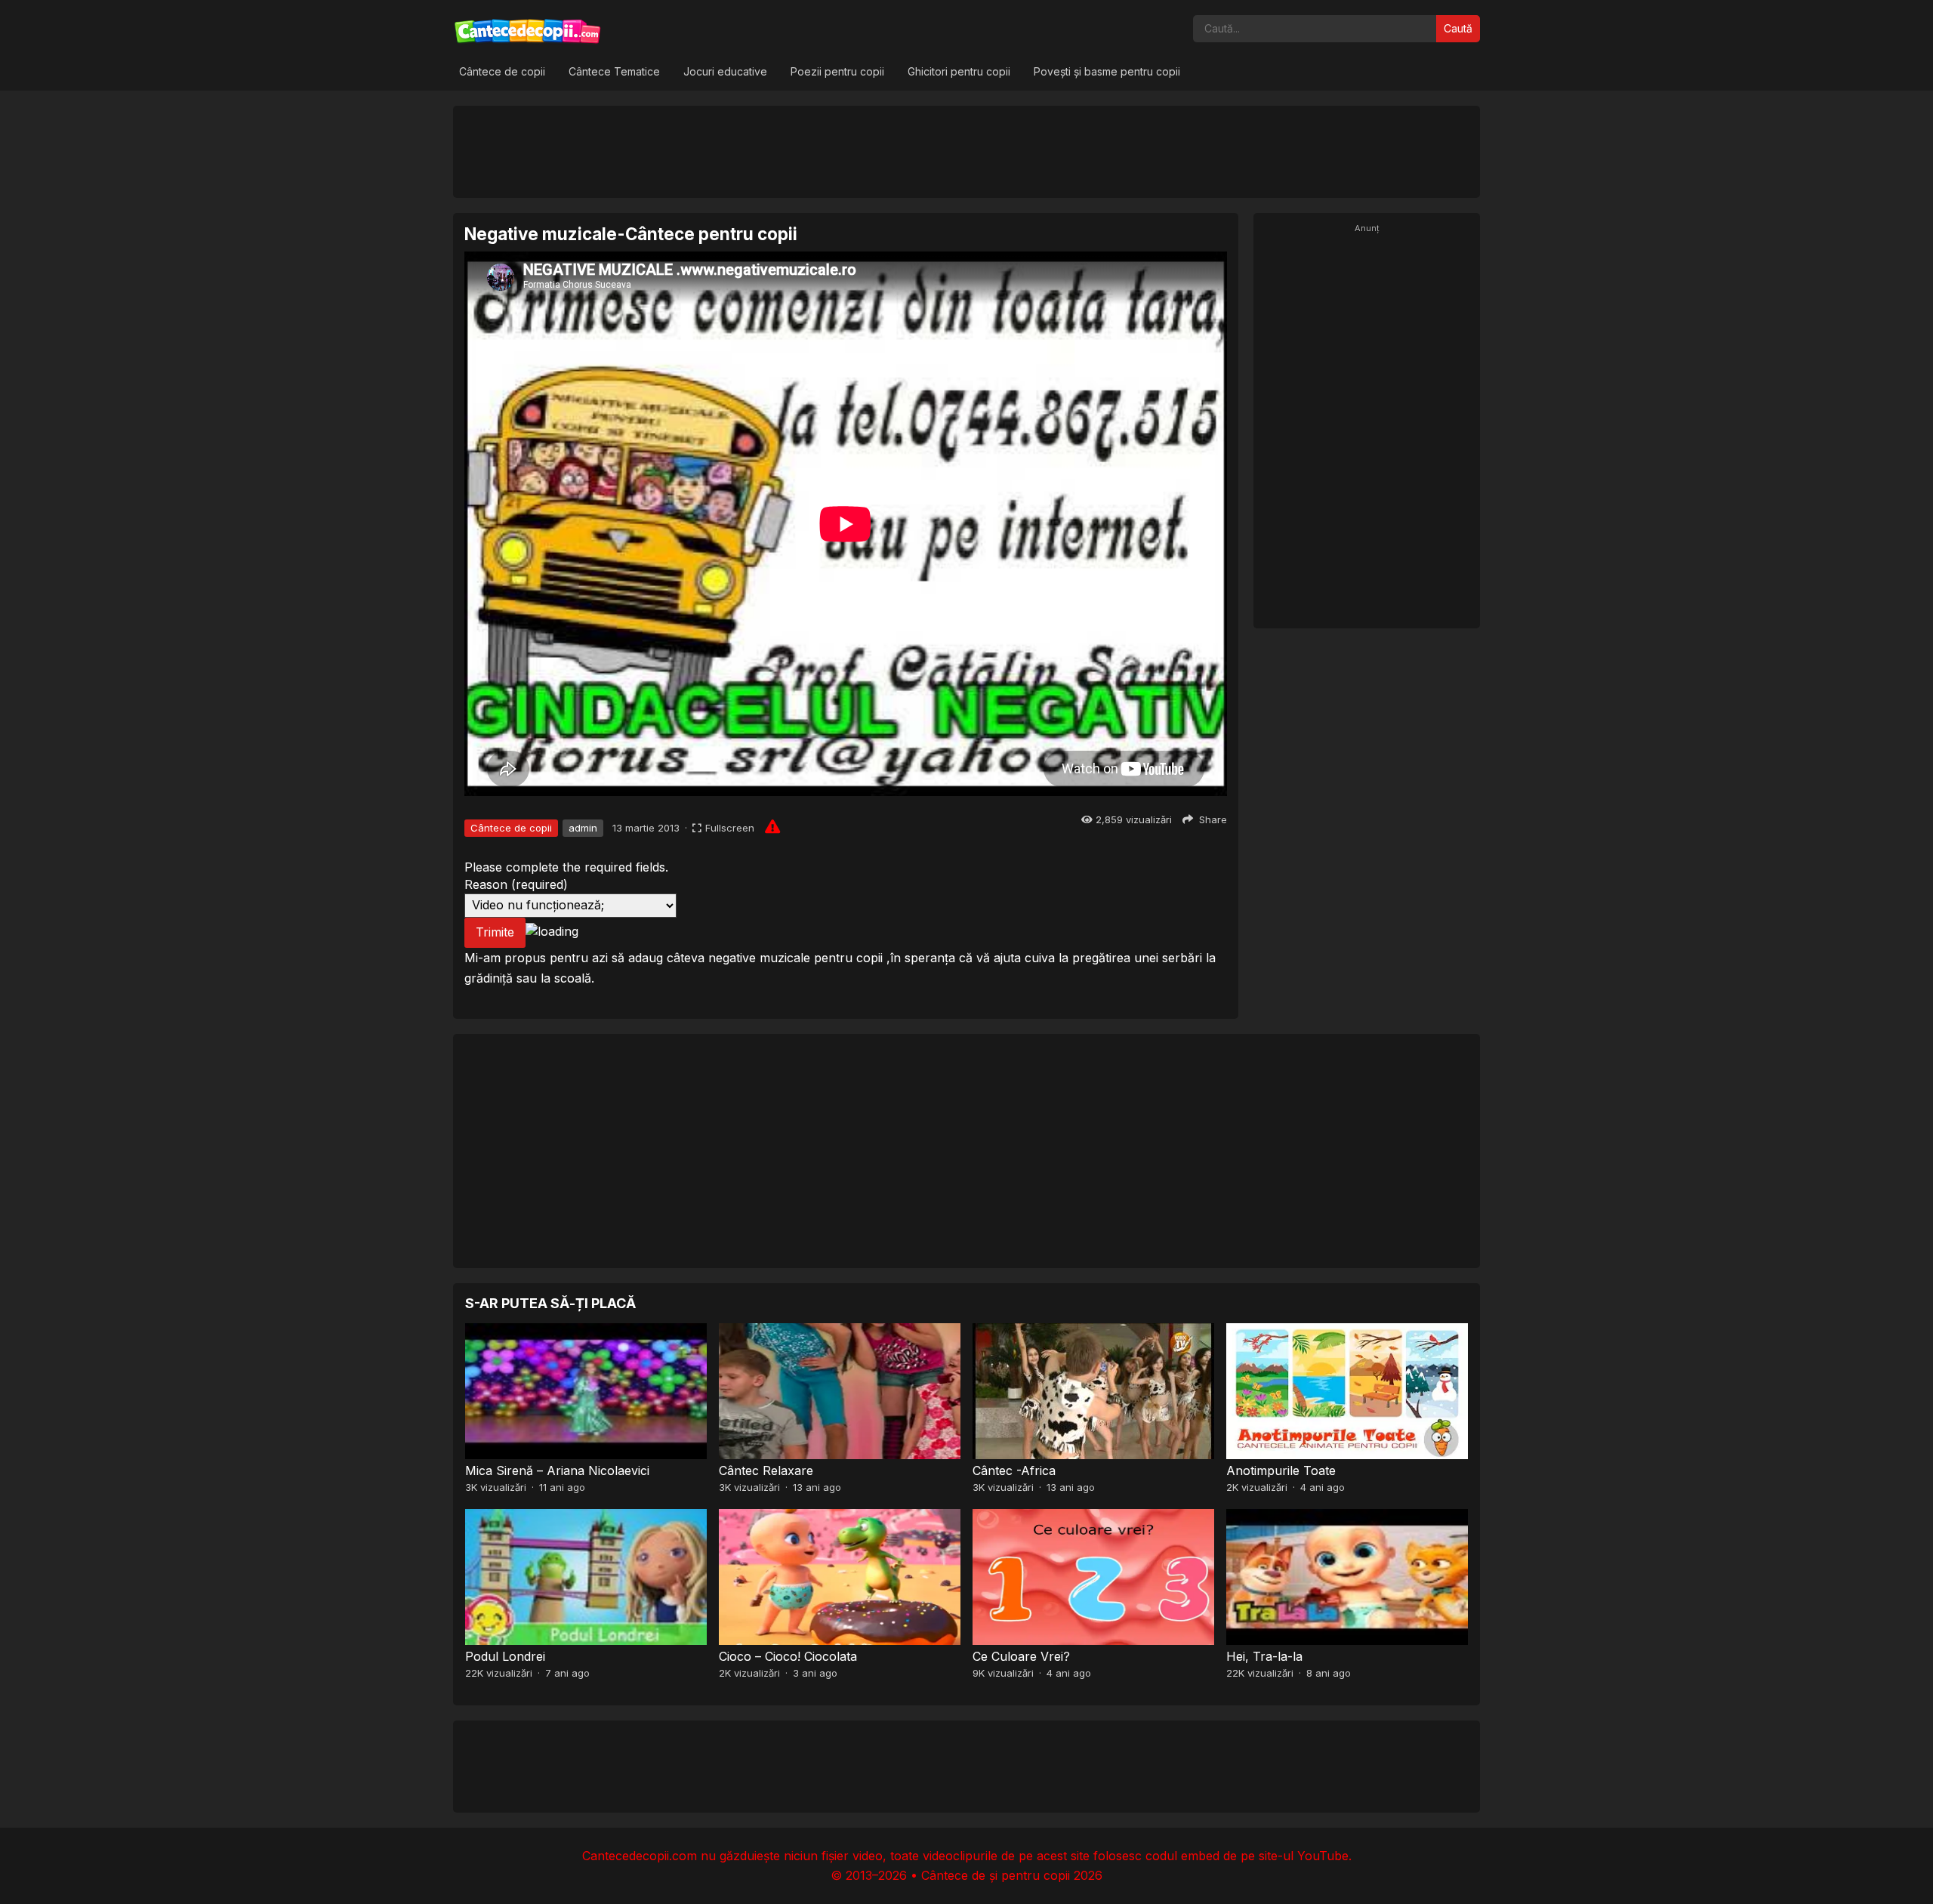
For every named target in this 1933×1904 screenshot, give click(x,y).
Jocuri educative (725, 71)
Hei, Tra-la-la (1264, 1656)
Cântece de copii (502, 71)
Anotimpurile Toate (1281, 1470)
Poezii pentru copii (837, 71)
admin (583, 828)
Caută (1458, 28)
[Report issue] (772, 826)
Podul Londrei (505, 1656)
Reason (516, 884)
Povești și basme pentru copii (1107, 71)
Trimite (495, 932)
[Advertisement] (966, 151)
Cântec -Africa (1014, 1470)
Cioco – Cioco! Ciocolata (788, 1656)
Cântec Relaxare (766, 1470)
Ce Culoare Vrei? (1021, 1656)
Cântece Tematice (614, 71)
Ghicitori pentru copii (959, 71)
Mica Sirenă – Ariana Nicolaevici (557, 1470)
